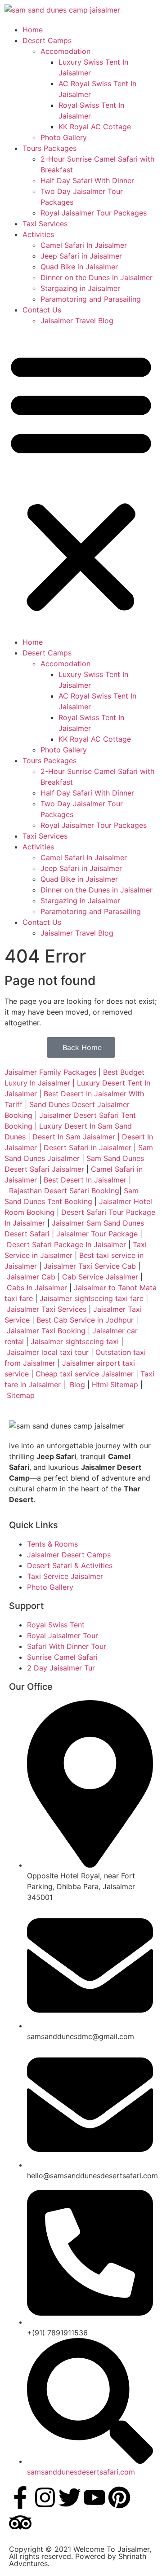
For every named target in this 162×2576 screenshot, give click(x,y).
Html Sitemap (115, 1385)
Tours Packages (49, 148)
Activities (38, 234)
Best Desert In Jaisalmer (85, 1180)
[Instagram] (45, 2497)
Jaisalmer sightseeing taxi (75, 1341)
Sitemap (21, 1395)
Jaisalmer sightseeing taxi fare (92, 1298)
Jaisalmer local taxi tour (48, 1352)
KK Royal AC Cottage (95, 127)
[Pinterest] (119, 2497)
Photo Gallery (64, 137)
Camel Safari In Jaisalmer (84, 245)
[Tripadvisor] (20, 2523)
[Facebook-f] (20, 2497)
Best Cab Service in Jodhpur (85, 1320)
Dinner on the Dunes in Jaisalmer (97, 277)
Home (33, 30)
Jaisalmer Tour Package (97, 1234)
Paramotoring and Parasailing (91, 299)
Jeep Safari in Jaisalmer (81, 256)
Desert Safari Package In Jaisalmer (66, 1244)
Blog (77, 1385)
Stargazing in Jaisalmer (80, 288)
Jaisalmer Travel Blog (77, 321)
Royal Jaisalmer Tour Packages (94, 213)
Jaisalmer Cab (31, 1277)
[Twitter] (70, 2497)
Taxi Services (45, 224)
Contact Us (42, 310)
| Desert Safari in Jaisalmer (84, 1147)
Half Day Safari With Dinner (87, 180)
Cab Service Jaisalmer (100, 1277)
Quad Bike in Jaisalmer (79, 267)
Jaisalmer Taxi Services (47, 1309)
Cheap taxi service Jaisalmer (85, 1374)
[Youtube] (94, 2497)
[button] (81, 481)
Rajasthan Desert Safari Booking (64, 1191)
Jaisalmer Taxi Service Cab (90, 1266)
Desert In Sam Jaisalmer (74, 1137)
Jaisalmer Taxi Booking (46, 1331)
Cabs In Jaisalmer (37, 1288)
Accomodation (65, 51)
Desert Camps (47, 40)
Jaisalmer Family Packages (50, 1072)
